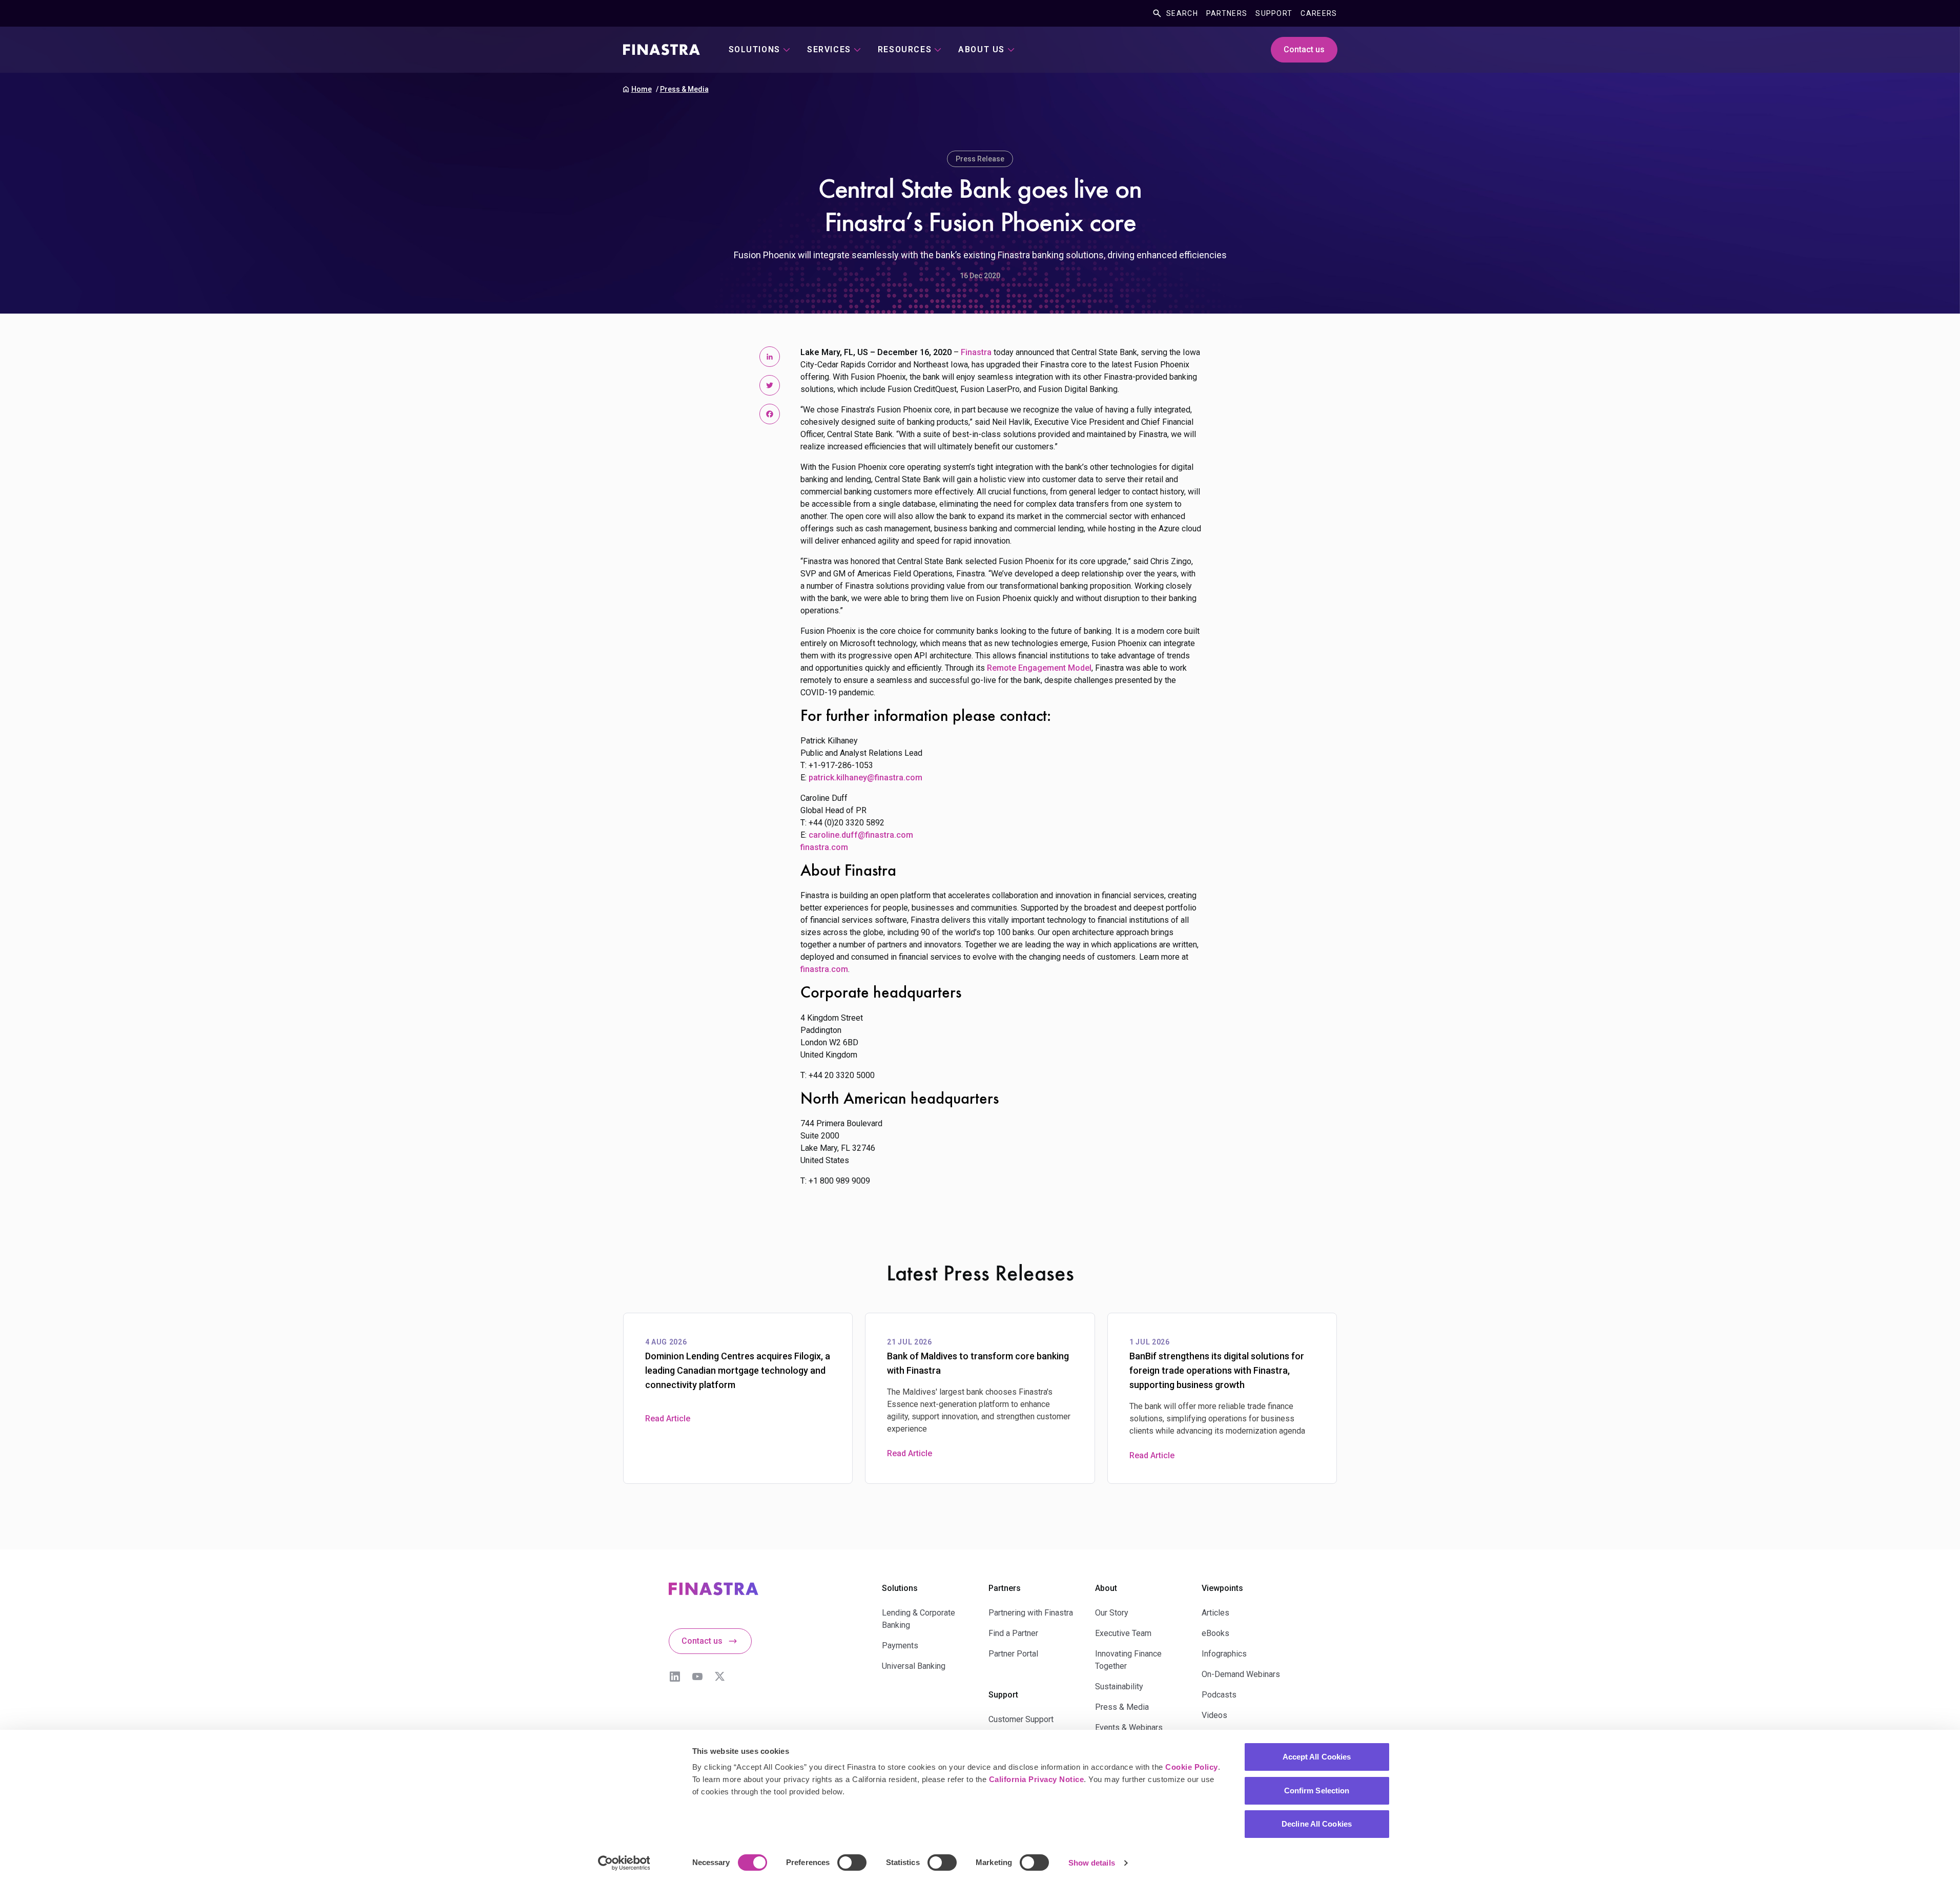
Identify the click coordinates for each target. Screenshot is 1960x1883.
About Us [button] (982, 49)
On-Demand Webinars (1241, 1674)
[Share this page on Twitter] (770, 385)
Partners (1227, 13)
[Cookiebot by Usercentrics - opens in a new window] (624, 1863)
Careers (1319, 13)
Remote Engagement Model (1039, 668)
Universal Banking (914, 1666)
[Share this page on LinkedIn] (770, 357)
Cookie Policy (1192, 1767)
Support (1274, 13)
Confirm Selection (1317, 1791)
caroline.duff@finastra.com (861, 835)
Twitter (720, 1677)
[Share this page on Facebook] (770, 414)
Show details (1092, 1863)
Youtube (697, 1677)
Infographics (1224, 1654)
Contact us (1304, 49)
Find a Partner (1013, 1633)
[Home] (662, 50)
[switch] (852, 1863)
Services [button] (829, 49)
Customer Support (1021, 1719)
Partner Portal (1013, 1654)
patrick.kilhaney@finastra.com (865, 778)
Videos (1214, 1715)
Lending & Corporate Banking (919, 1619)
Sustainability (1119, 1687)
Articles (1215, 1613)
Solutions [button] (755, 49)
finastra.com (824, 847)
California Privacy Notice (1037, 1779)
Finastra (976, 352)
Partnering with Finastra (1031, 1613)
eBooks (1215, 1633)
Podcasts (1219, 1695)
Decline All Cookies (1317, 1824)
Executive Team (1123, 1633)
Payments (900, 1646)
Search (1182, 13)
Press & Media (684, 89)
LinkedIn (675, 1677)
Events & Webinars (1129, 1727)
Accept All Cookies (1317, 1757)
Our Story (1112, 1613)
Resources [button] (905, 49)
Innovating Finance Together (1128, 1660)
